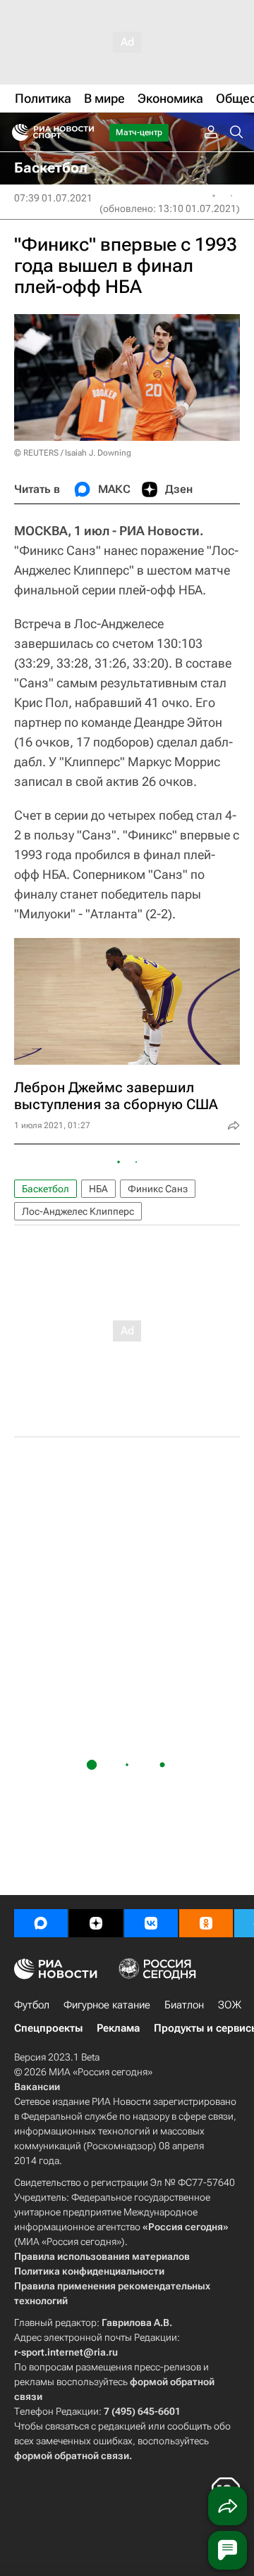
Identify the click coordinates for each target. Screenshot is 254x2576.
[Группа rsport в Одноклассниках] (206, 1923)
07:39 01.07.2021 (53, 198)
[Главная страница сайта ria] (16, 132)
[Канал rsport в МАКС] (41, 1923)
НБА (98, 1189)
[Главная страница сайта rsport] (85, 132)
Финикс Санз (158, 1189)
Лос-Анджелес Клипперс (78, 1211)
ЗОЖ (230, 2005)
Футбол (32, 2005)
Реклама (118, 2028)
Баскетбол (46, 1189)
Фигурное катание (107, 2005)
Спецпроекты (48, 2028)
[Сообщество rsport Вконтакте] (151, 1923)
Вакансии (37, 2087)
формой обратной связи (72, 2456)
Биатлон (184, 2005)
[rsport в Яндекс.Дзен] (96, 1923)
